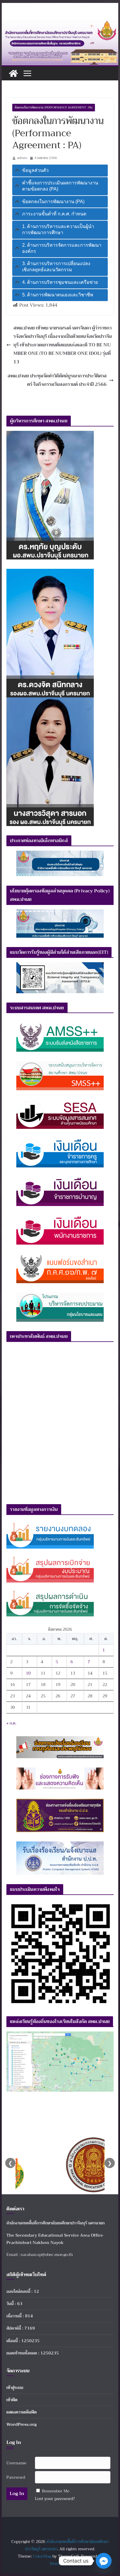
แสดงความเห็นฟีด (22, 2412)
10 (28, 1673)
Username (16, 2463)
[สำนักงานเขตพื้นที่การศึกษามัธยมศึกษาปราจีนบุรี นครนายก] (60, 24)
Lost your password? (55, 2499)
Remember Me (56, 2491)
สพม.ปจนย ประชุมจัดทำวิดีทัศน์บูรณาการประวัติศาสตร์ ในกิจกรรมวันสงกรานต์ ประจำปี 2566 (57, 380)
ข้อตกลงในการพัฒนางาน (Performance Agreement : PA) (54, 107)
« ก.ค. (11, 1723)
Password (16, 2477)
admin (22, 158)
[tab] (60, 171)
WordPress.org (22, 2424)
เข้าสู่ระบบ (15, 2387)
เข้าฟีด (12, 2400)
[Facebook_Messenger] (104, 2561)
